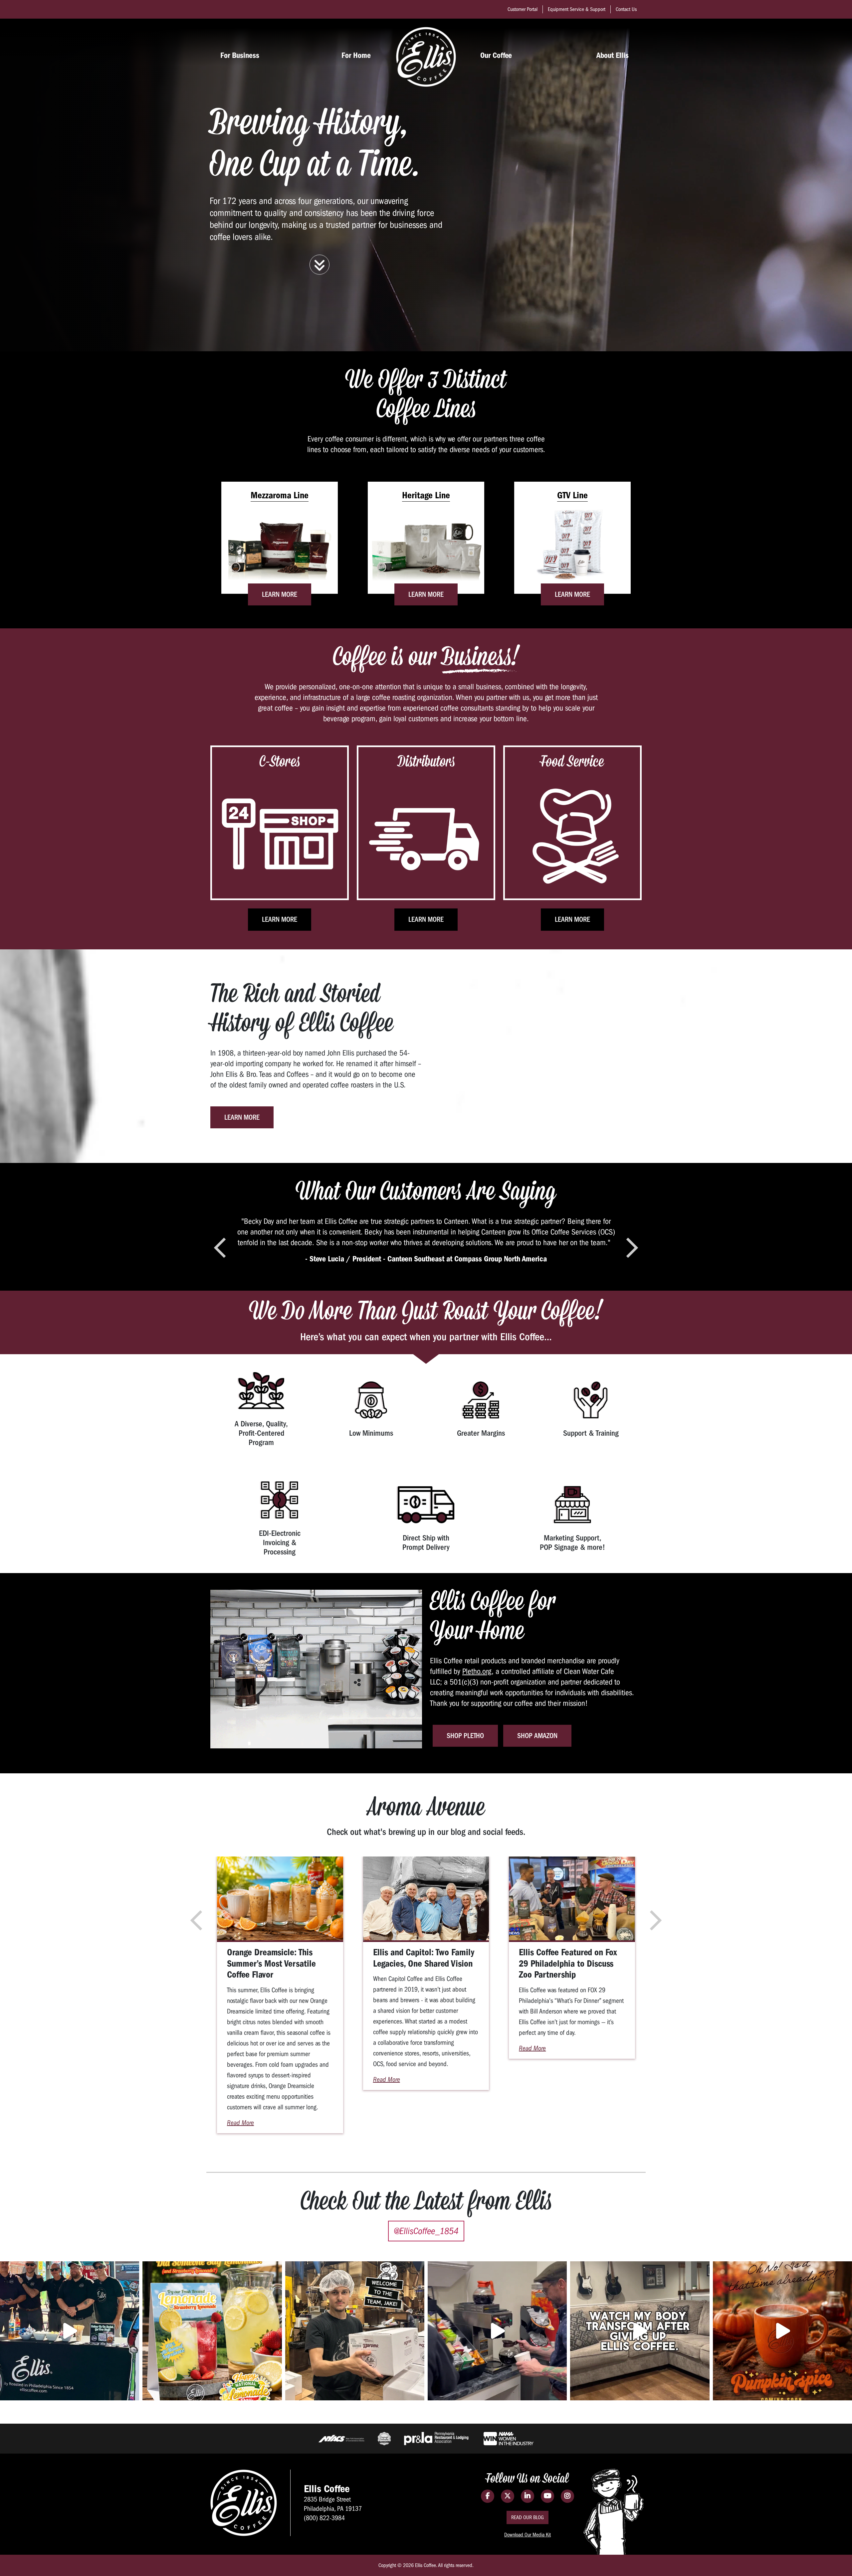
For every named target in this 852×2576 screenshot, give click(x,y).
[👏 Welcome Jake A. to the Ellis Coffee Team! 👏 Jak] (355, 2331)
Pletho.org (477, 1671)
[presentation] (221, 1248)
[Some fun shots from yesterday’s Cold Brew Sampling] (70, 2331)
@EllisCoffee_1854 (426, 2231)
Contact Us (626, 9)
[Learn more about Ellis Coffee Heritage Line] (426, 550)
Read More (240, 2123)
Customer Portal (523, 9)
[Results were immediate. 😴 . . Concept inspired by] (640, 2331)
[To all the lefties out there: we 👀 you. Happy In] (497, 2331)
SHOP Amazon (537, 1736)
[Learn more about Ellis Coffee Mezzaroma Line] (280, 550)
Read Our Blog (528, 2517)
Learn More (280, 594)
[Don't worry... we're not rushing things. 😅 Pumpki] (782, 2331)
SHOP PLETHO (465, 1736)
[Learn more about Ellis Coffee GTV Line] (572, 550)
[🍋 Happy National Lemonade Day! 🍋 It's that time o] (212, 2331)
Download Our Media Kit (528, 2535)
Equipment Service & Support (577, 9)
